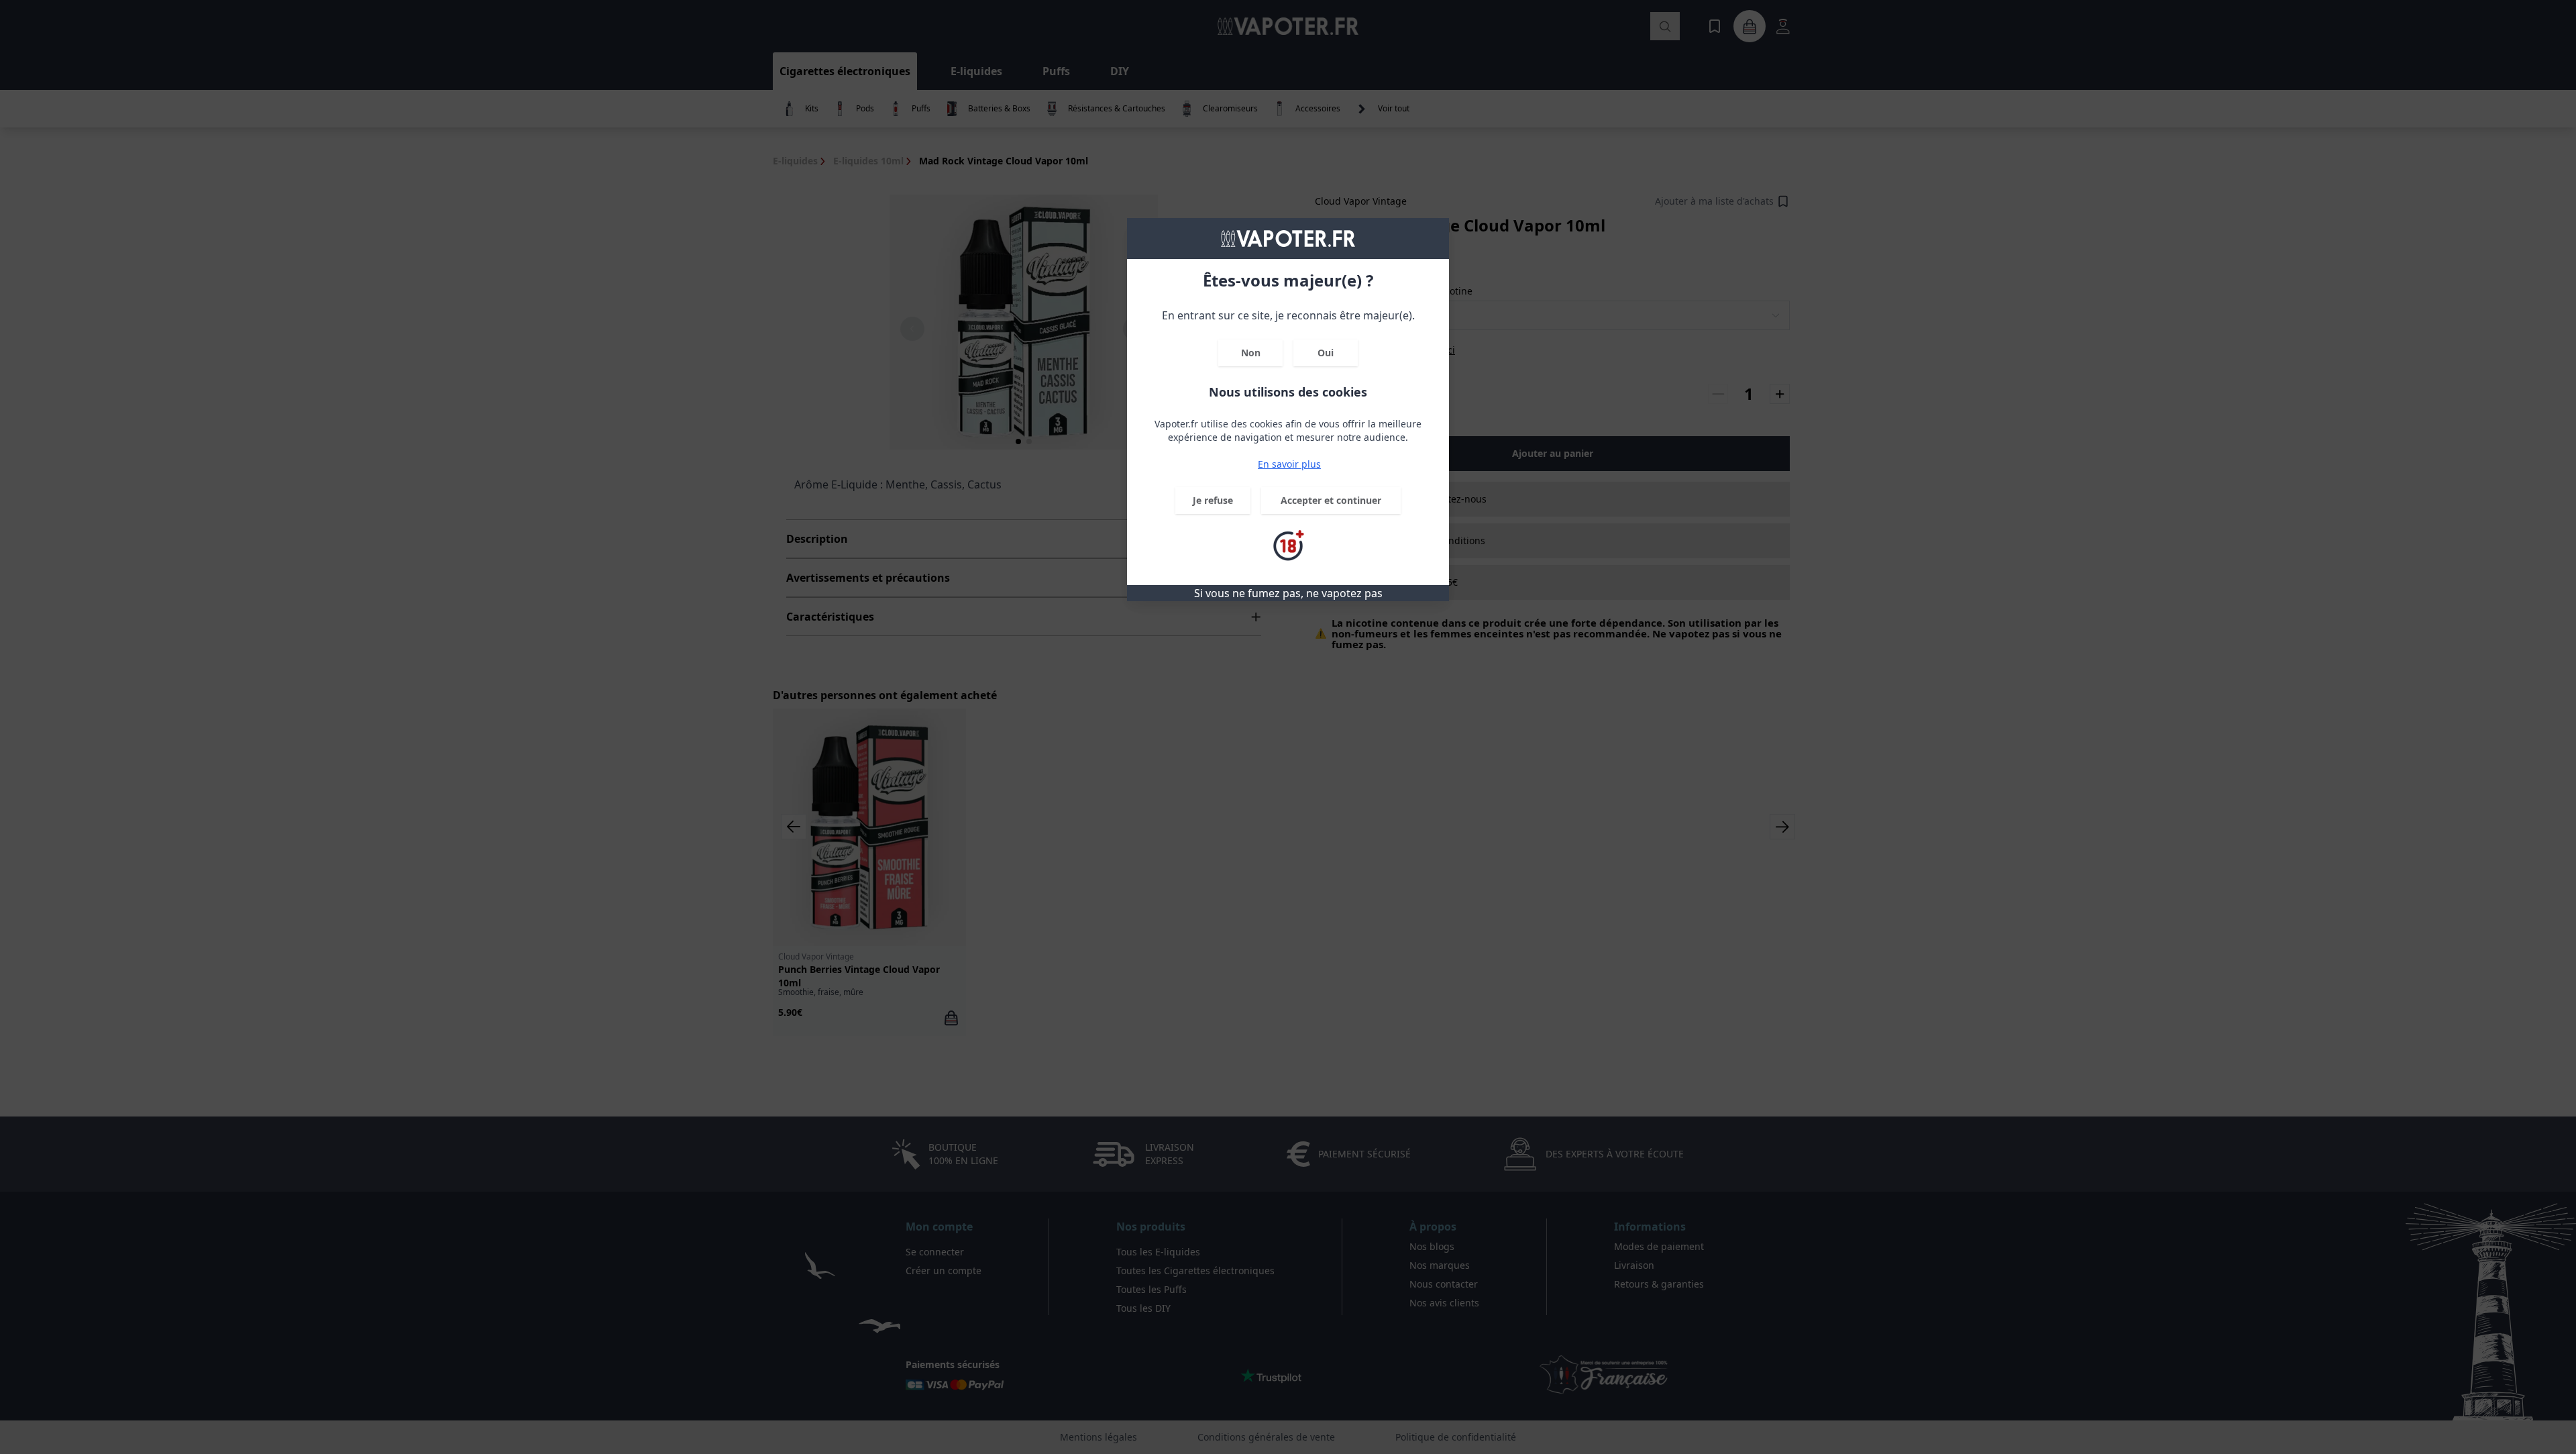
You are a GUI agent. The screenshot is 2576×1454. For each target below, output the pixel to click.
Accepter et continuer (1331, 500)
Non (1251, 353)
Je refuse (1213, 500)
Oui (1326, 353)
